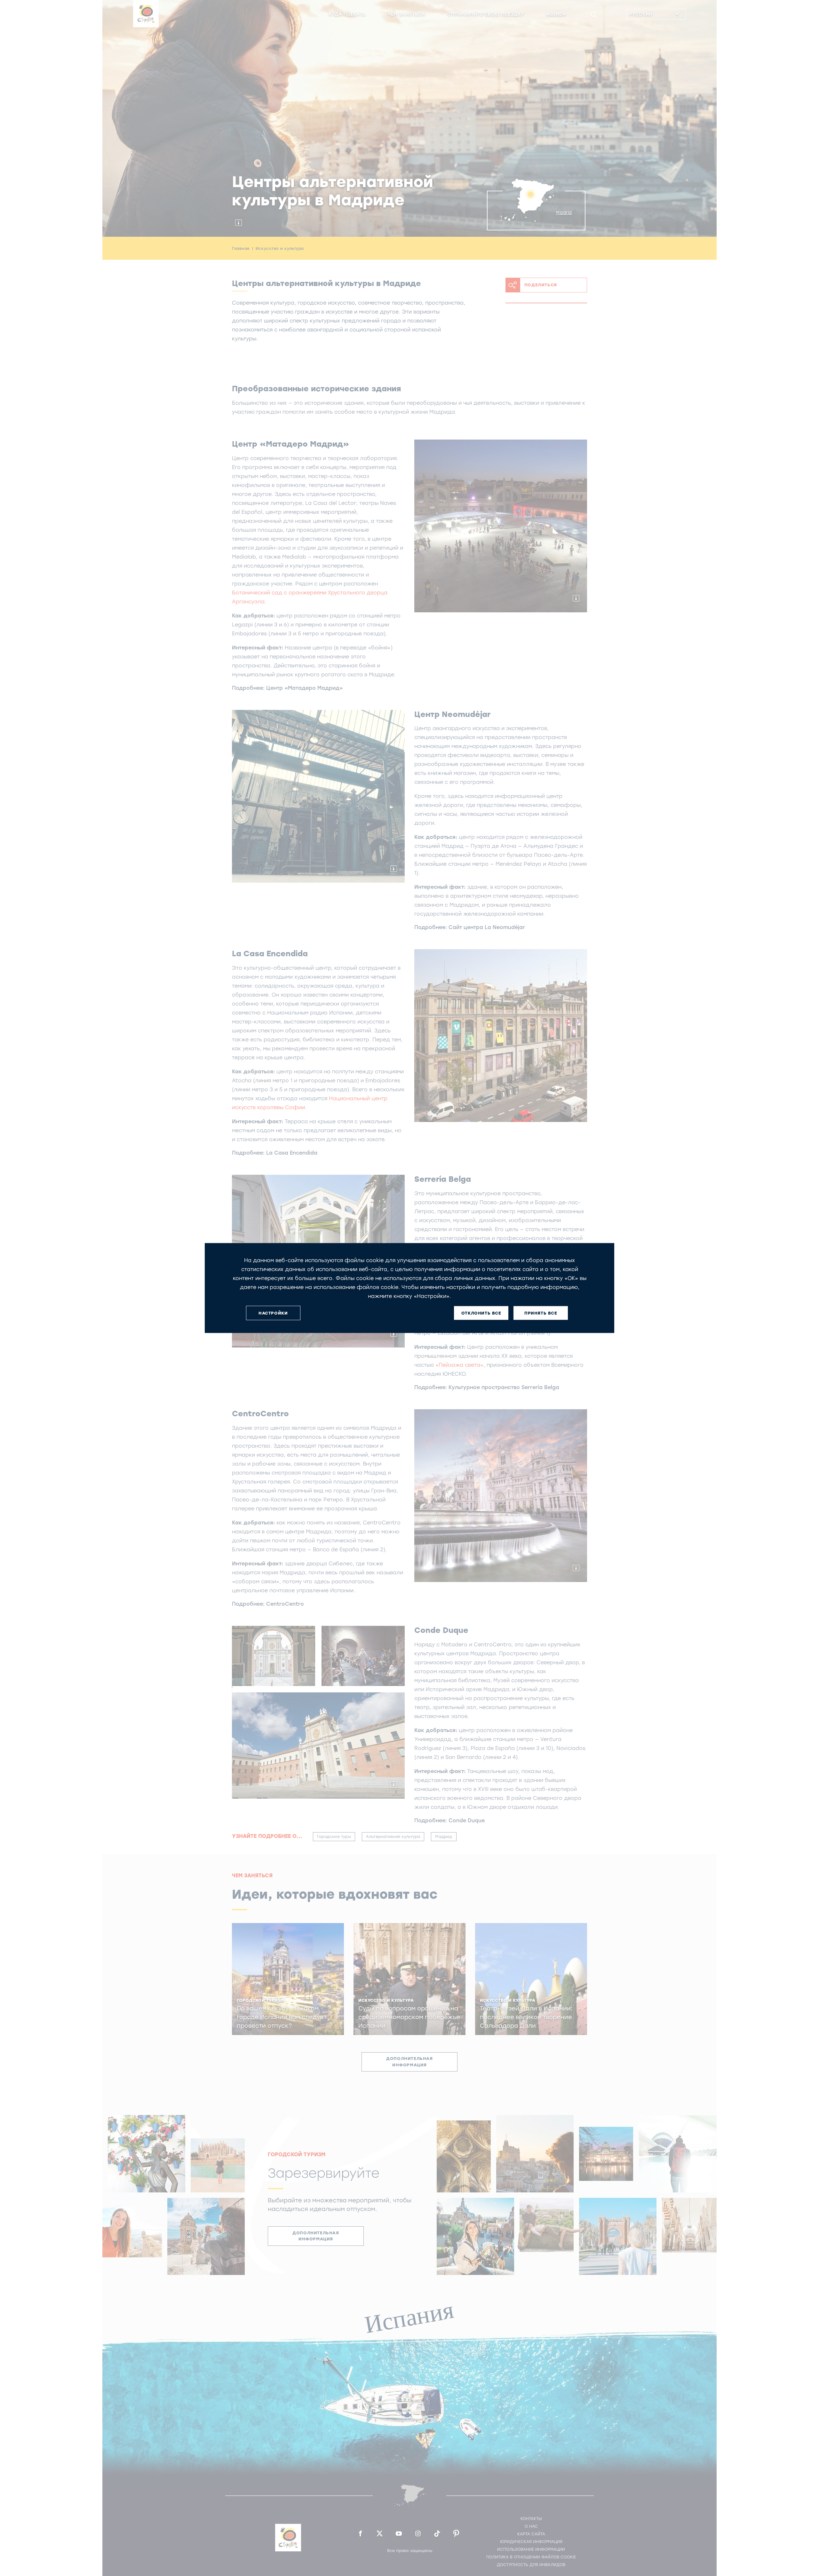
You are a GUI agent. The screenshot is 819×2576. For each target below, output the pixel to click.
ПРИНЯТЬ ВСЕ (541, 1313)
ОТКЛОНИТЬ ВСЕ (481, 1313)
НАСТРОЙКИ (273, 1313)
